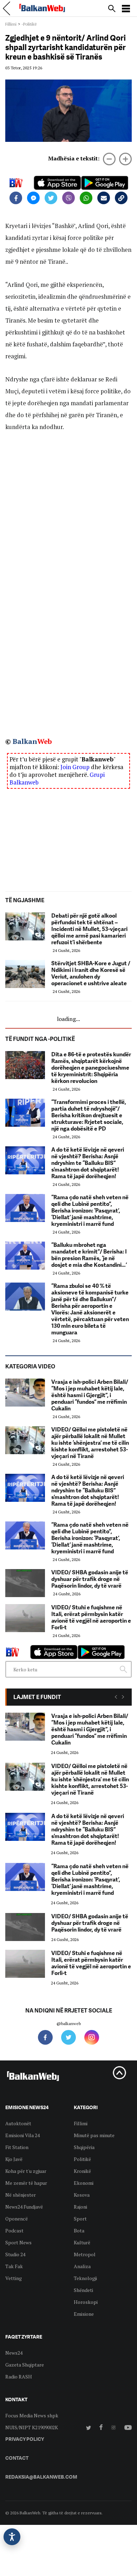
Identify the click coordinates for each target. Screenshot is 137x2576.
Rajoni (80, 2207)
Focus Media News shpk (32, 2415)
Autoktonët (18, 2123)
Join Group (75, 767)
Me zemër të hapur (26, 2183)
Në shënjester (21, 2195)
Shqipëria (84, 2147)
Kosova (82, 2195)
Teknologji (85, 2278)
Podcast (14, 2230)
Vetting (14, 2278)
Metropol (85, 2254)
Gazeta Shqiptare (25, 2365)
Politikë (82, 2159)
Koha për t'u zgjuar (26, 2171)
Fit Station (17, 2147)
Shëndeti (83, 2290)
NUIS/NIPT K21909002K (32, 2427)
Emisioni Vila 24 (22, 2135)
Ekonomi (84, 2183)
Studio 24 (15, 2254)
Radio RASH (19, 2377)
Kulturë (82, 2242)
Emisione (84, 2314)
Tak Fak (14, 2266)
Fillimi (11, 24)
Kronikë (82, 2171)
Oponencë (17, 2219)
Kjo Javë (14, 2159)
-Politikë (29, 24)
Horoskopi (86, 2302)
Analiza (82, 2266)
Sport (80, 2219)
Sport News (18, 2242)
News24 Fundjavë (24, 2207)
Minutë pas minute (94, 2135)
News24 (14, 2353)
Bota (79, 2230)
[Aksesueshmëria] (12, 2537)
